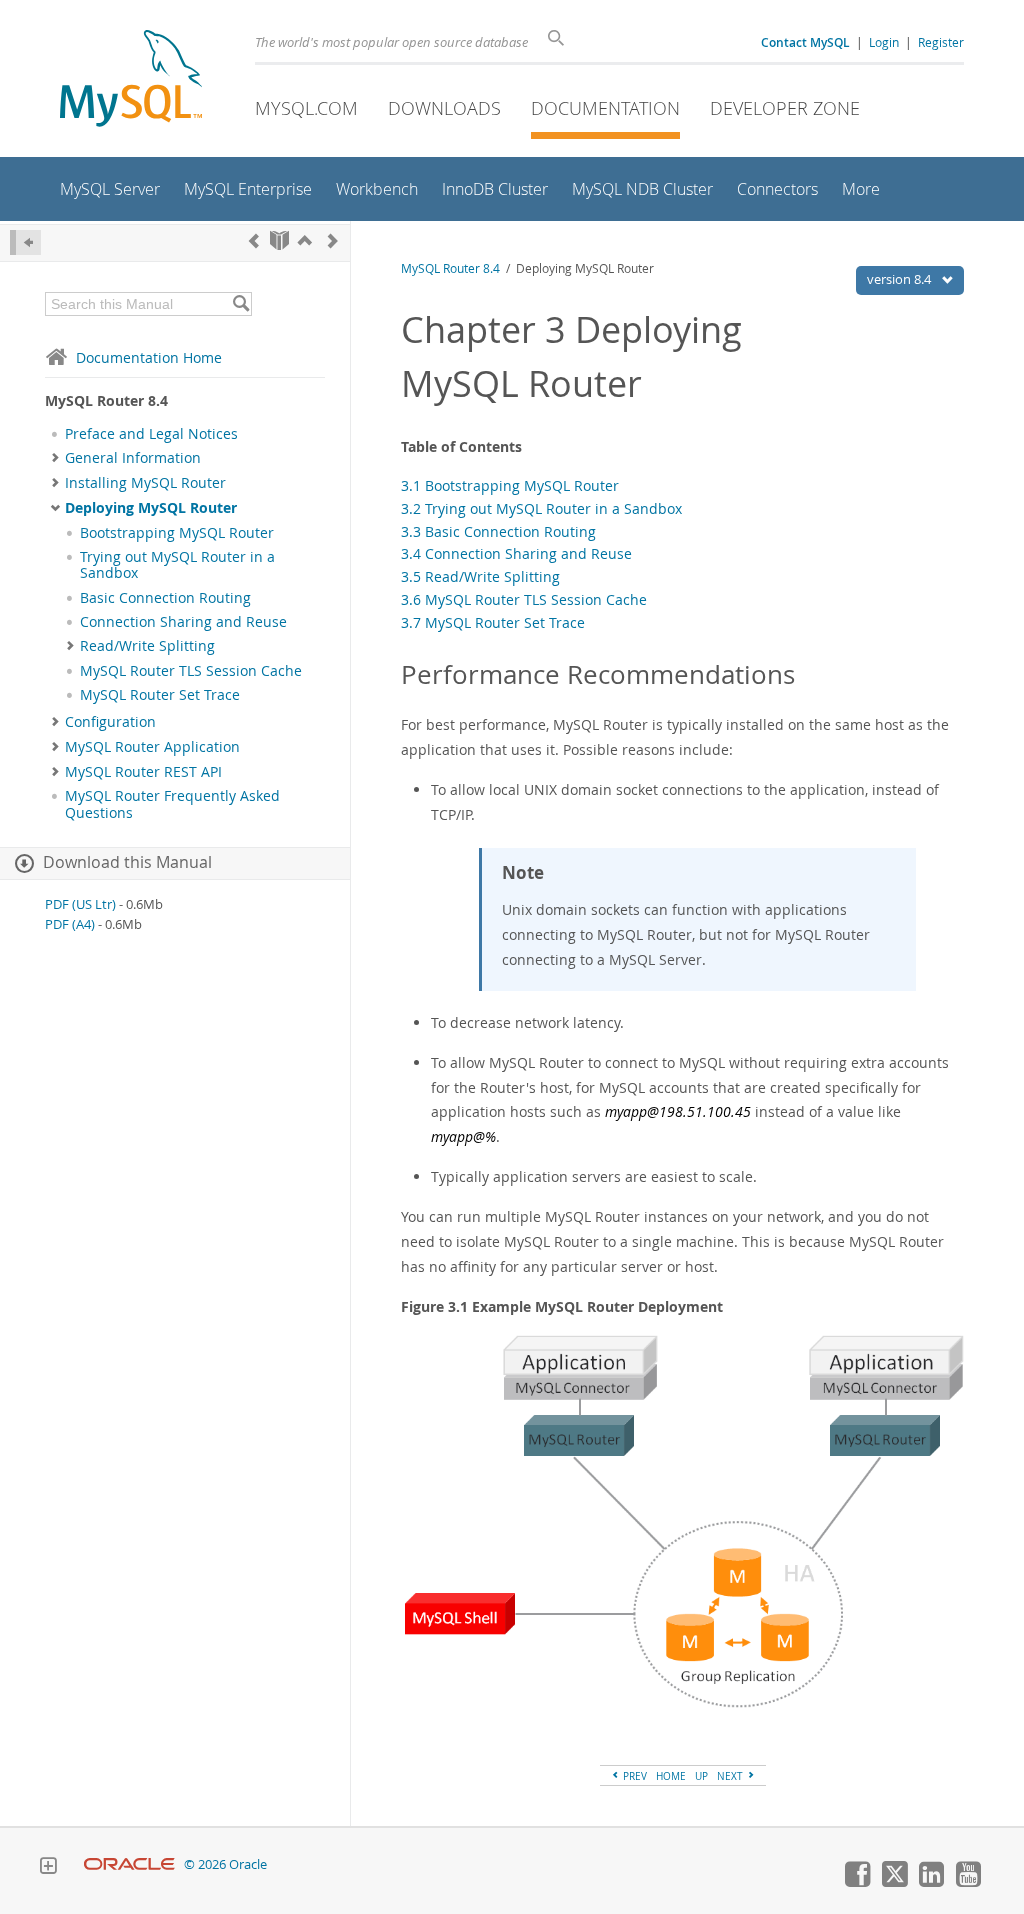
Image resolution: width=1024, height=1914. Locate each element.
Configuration (110, 722)
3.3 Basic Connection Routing (498, 531)
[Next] (333, 240)
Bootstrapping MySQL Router (177, 533)
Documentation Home (149, 357)
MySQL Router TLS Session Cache (191, 671)
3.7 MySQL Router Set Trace (493, 622)
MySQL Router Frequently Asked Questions (172, 804)
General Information (133, 458)
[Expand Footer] (48, 1868)
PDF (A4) (70, 924)
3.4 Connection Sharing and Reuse (516, 553)
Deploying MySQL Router (151, 508)
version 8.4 (900, 279)
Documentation (605, 108)
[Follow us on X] (894, 1882)
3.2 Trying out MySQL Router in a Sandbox (541, 508)
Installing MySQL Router (145, 483)
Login (884, 42)
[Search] (240, 304)
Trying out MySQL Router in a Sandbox (177, 565)
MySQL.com (306, 108)
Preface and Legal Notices (151, 434)
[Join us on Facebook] (857, 1882)
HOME (671, 1776)
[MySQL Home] (131, 80)
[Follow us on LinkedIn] (931, 1882)
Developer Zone (785, 108)
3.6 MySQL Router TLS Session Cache (524, 599)
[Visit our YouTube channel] (968, 1882)
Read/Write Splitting (147, 646)
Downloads (444, 108)
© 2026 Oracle (225, 1864)
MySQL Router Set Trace (160, 695)
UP (701, 1776)
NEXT (731, 1776)
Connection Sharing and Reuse (183, 622)
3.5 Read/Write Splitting (480, 576)
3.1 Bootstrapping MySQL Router (510, 485)
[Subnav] (55, 458)
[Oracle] (129, 1864)
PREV (633, 1776)
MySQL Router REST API (143, 772)
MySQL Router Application (152, 747)
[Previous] (254, 240)
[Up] (305, 240)
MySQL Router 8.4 (450, 268)
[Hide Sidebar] (25, 242)
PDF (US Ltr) (80, 904)
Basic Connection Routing (165, 598)
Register (941, 42)
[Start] (279, 240)
